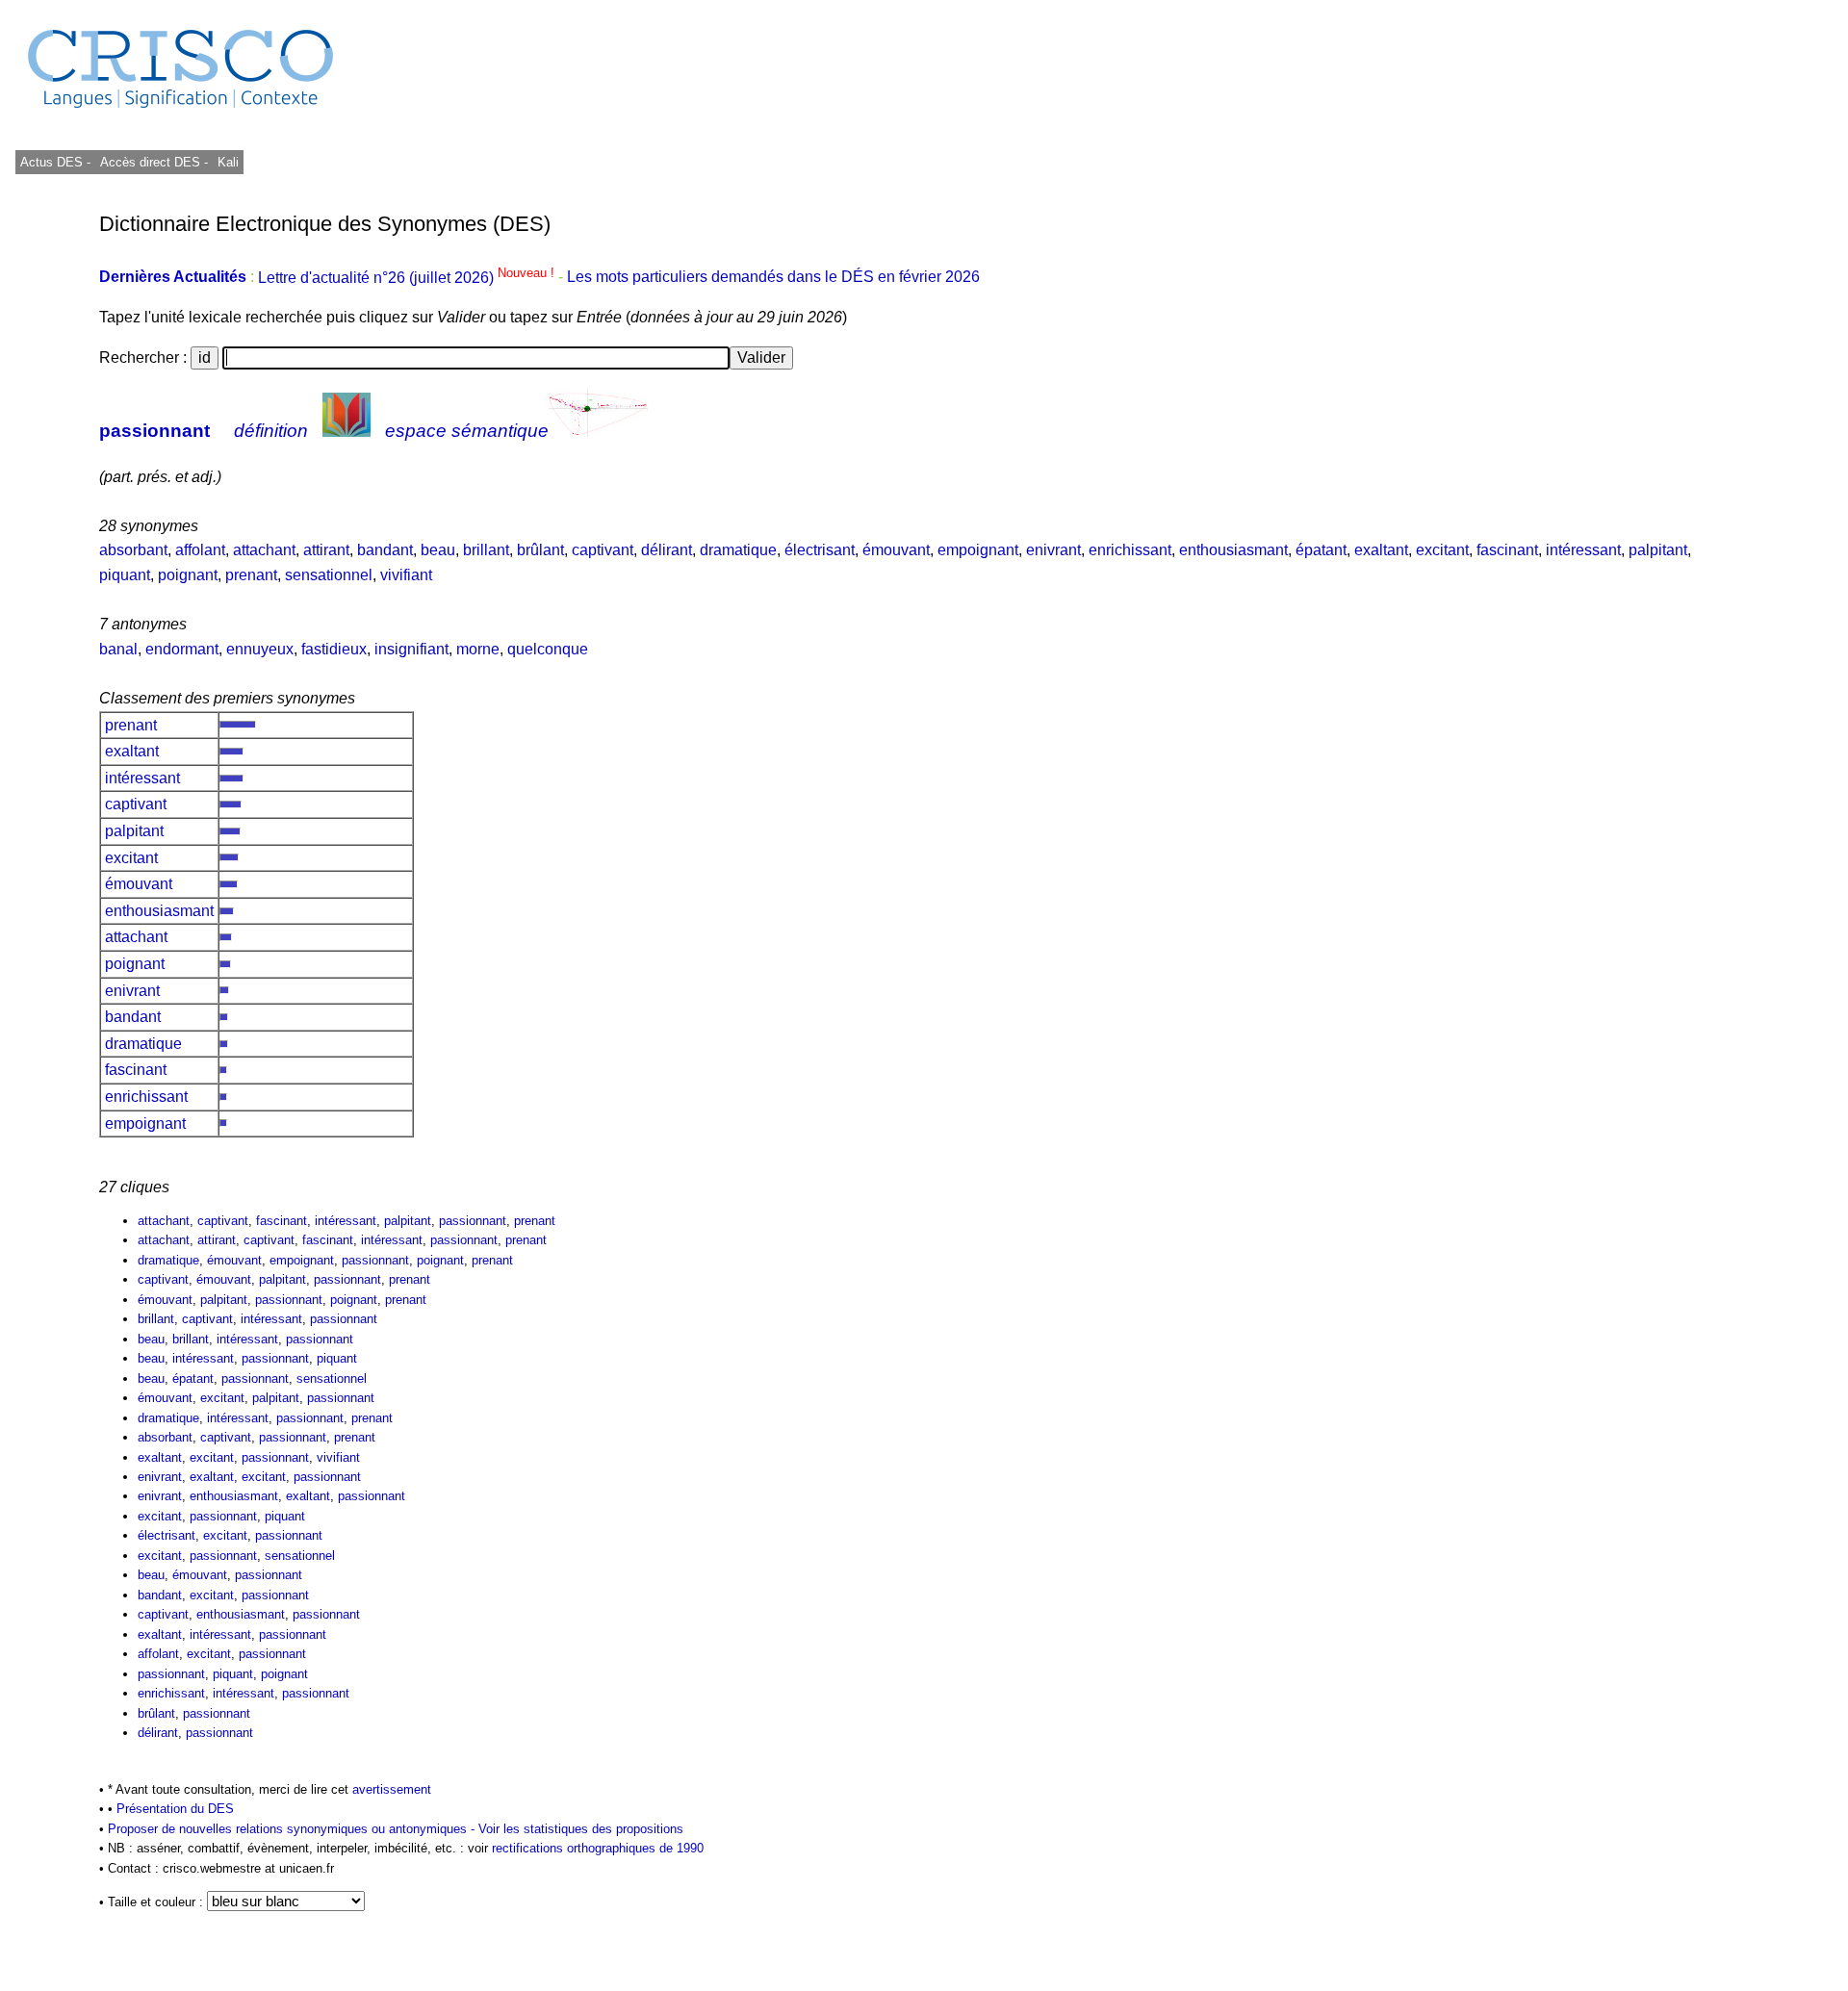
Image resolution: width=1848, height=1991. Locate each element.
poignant (188, 575)
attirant (326, 550)
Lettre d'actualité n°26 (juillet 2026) (408, 278)
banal (118, 649)
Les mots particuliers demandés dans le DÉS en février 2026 (773, 278)
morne (478, 649)
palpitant (1658, 550)
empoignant (978, 550)
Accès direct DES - (154, 162)
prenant (251, 575)
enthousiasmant (1233, 550)
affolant (200, 550)
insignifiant (411, 649)
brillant (486, 550)
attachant (264, 550)
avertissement (392, 1789)
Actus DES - (55, 162)
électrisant (820, 550)
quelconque (548, 649)
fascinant (1507, 550)
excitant (1442, 550)
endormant (182, 649)
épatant (1321, 550)
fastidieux (334, 649)
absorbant (133, 550)
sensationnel (329, 575)
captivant (603, 550)
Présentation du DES (175, 1809)
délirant (667, 550)
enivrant (1053, 550)
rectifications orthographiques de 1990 (598, 1848)
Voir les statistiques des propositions (581, 1829)
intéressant (1583, 550)
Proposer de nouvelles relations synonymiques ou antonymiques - (293, 1829)
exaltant (1381, 550)
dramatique (738, 550)
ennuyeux (260, 649)
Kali (228, 162)
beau (438, 550)
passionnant (154, 431)
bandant (385, 550)
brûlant (540, 550)
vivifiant (406, 575)
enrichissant (1130, 550)
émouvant (896, 550)
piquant (125, 575)
